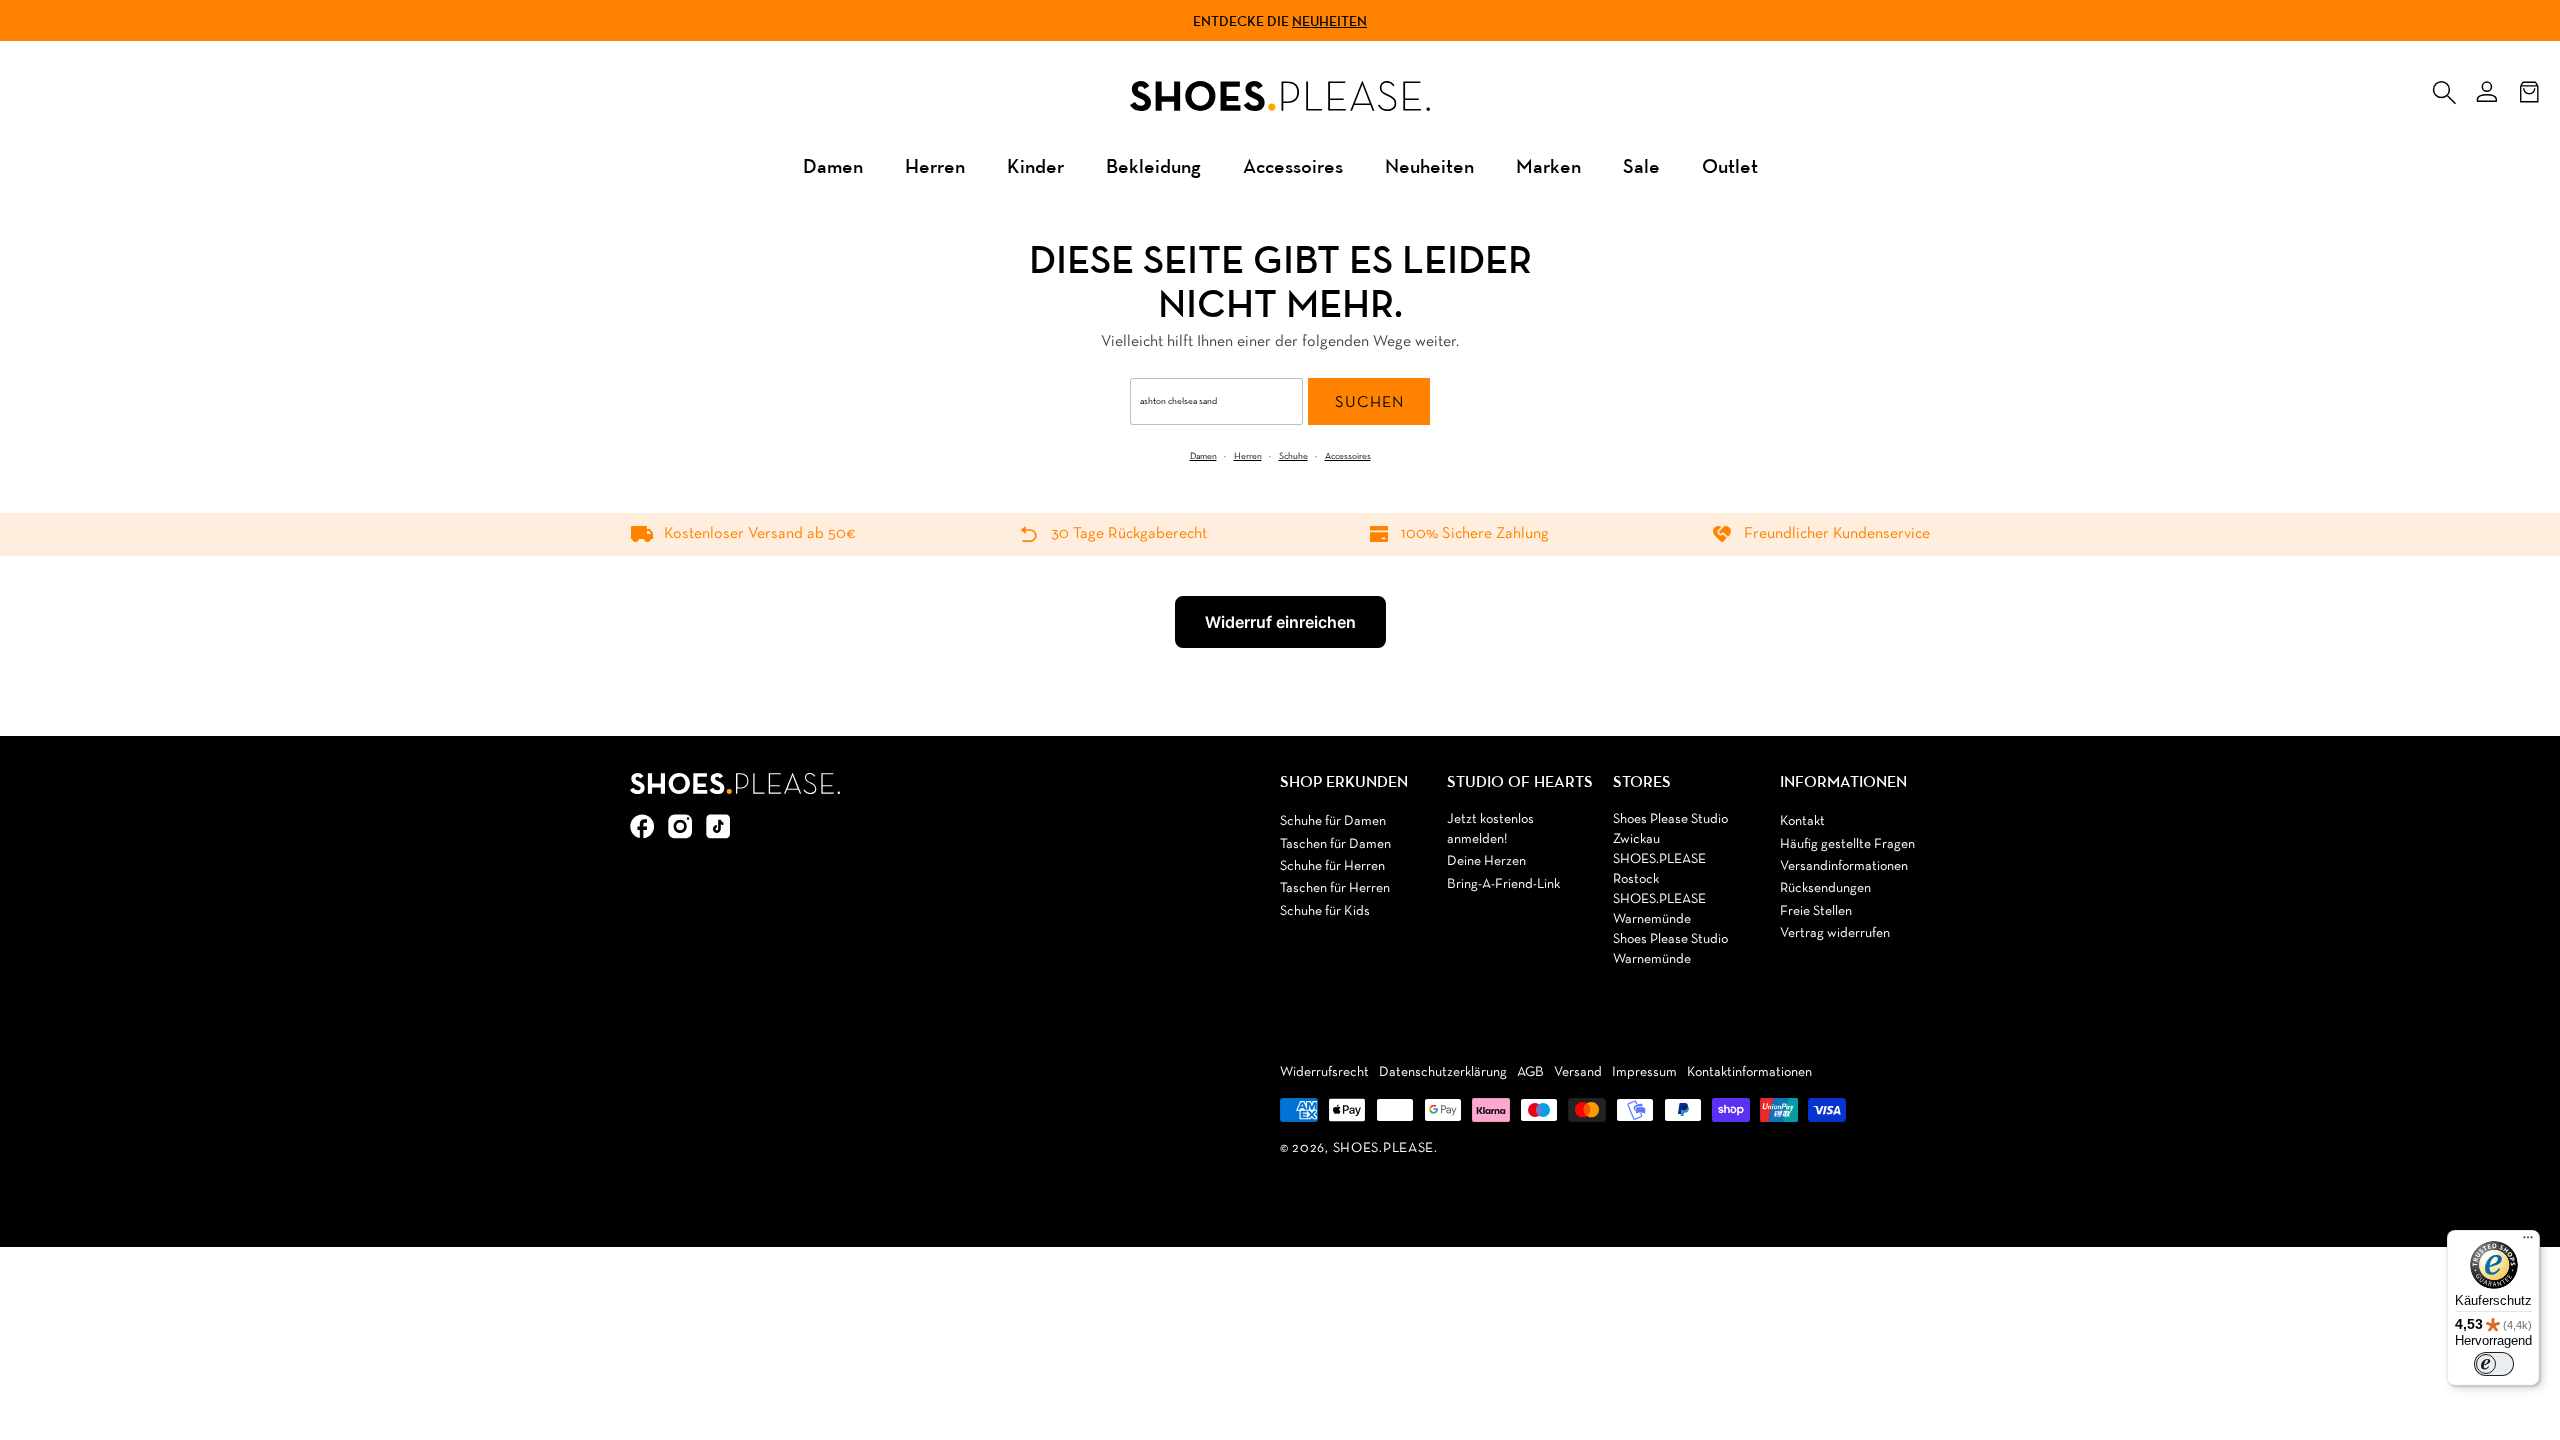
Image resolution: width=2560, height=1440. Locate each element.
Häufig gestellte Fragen (1847, 844)
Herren (935, 165)
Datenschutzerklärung (1443, 1072)
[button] (2444, 88)
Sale (1641, 165)
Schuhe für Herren (1332, 866)
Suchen (1369, 403)
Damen (833, 165)
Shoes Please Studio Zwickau (1670, 829)
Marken (1548, 165)
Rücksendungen (1825, 888)
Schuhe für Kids (1325, 911)
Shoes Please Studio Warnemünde (1670, 949)
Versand (1578, 1072)
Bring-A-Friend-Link (1503, 884)
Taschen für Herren (1335, 888)
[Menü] (2528, 1242)
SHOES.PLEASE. (1385, 1148)
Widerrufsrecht (1324, 1072)
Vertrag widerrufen (1835, 933)
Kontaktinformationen (1749, 1072)
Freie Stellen (1816, 911)
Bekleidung (1153, 165)
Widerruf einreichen (1280, 622)
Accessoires (1293, 165)
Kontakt (1802, 821)
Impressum (1644, 1072)
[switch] (2494, 1364)
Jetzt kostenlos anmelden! (1490, 829)
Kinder (1035, 165)
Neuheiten (1329, 21)
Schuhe (1293, 456)
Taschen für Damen (1335, 844)
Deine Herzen (1486, 861)
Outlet (1730, 165)
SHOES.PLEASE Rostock (1659, 869)
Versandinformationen (1844, 866)
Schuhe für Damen (1333, 821)
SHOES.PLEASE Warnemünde (1659, 909)
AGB (1530, 1072)
